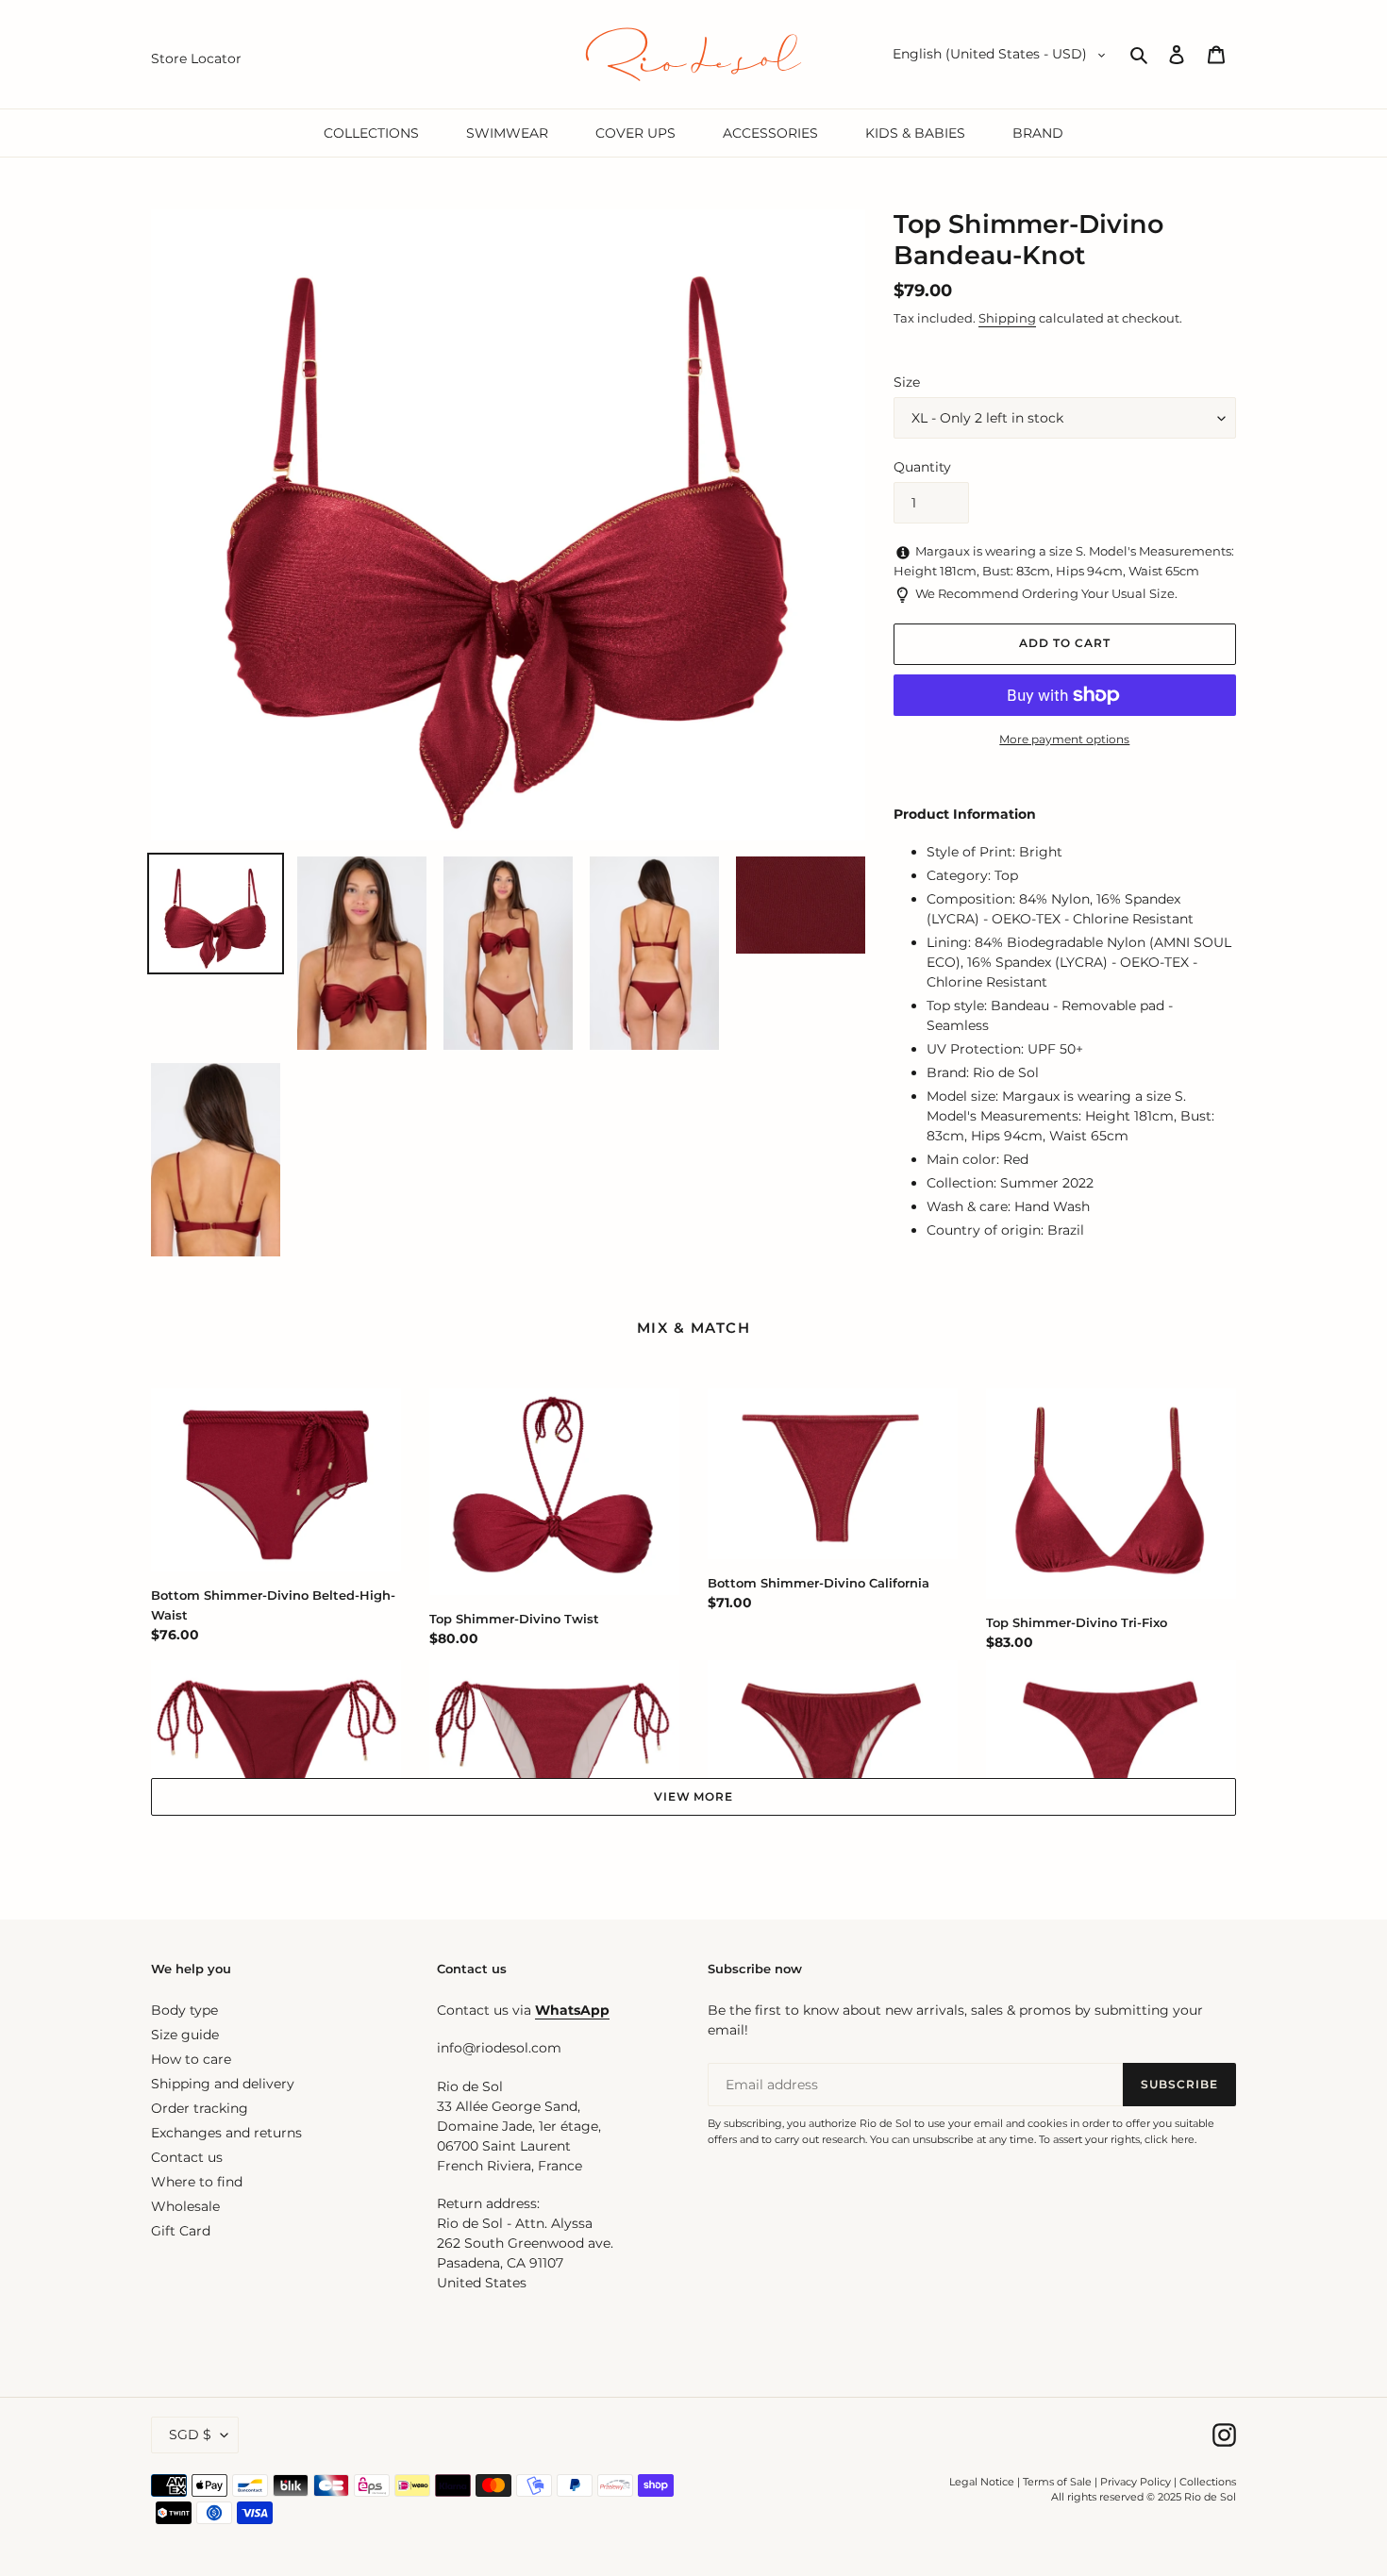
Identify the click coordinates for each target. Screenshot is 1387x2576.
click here (1170, 2139)
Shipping (1007, 318)
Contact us (187, 2157)
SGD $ (190, 2435)
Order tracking (200, 2108)
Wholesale (185, 2206)
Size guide (185, 2035)
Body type (184, 2010)
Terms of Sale (1057, 2482)
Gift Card (181, 2231)
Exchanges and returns (226, 2133)
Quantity (922, 467)
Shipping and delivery (223, 2084)
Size (907, 382)
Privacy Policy (1137, 2482)
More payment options (1064, 739)
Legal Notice (982, 2482)
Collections (1208, 2482)
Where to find (197, 2182)
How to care (191, 2059)
